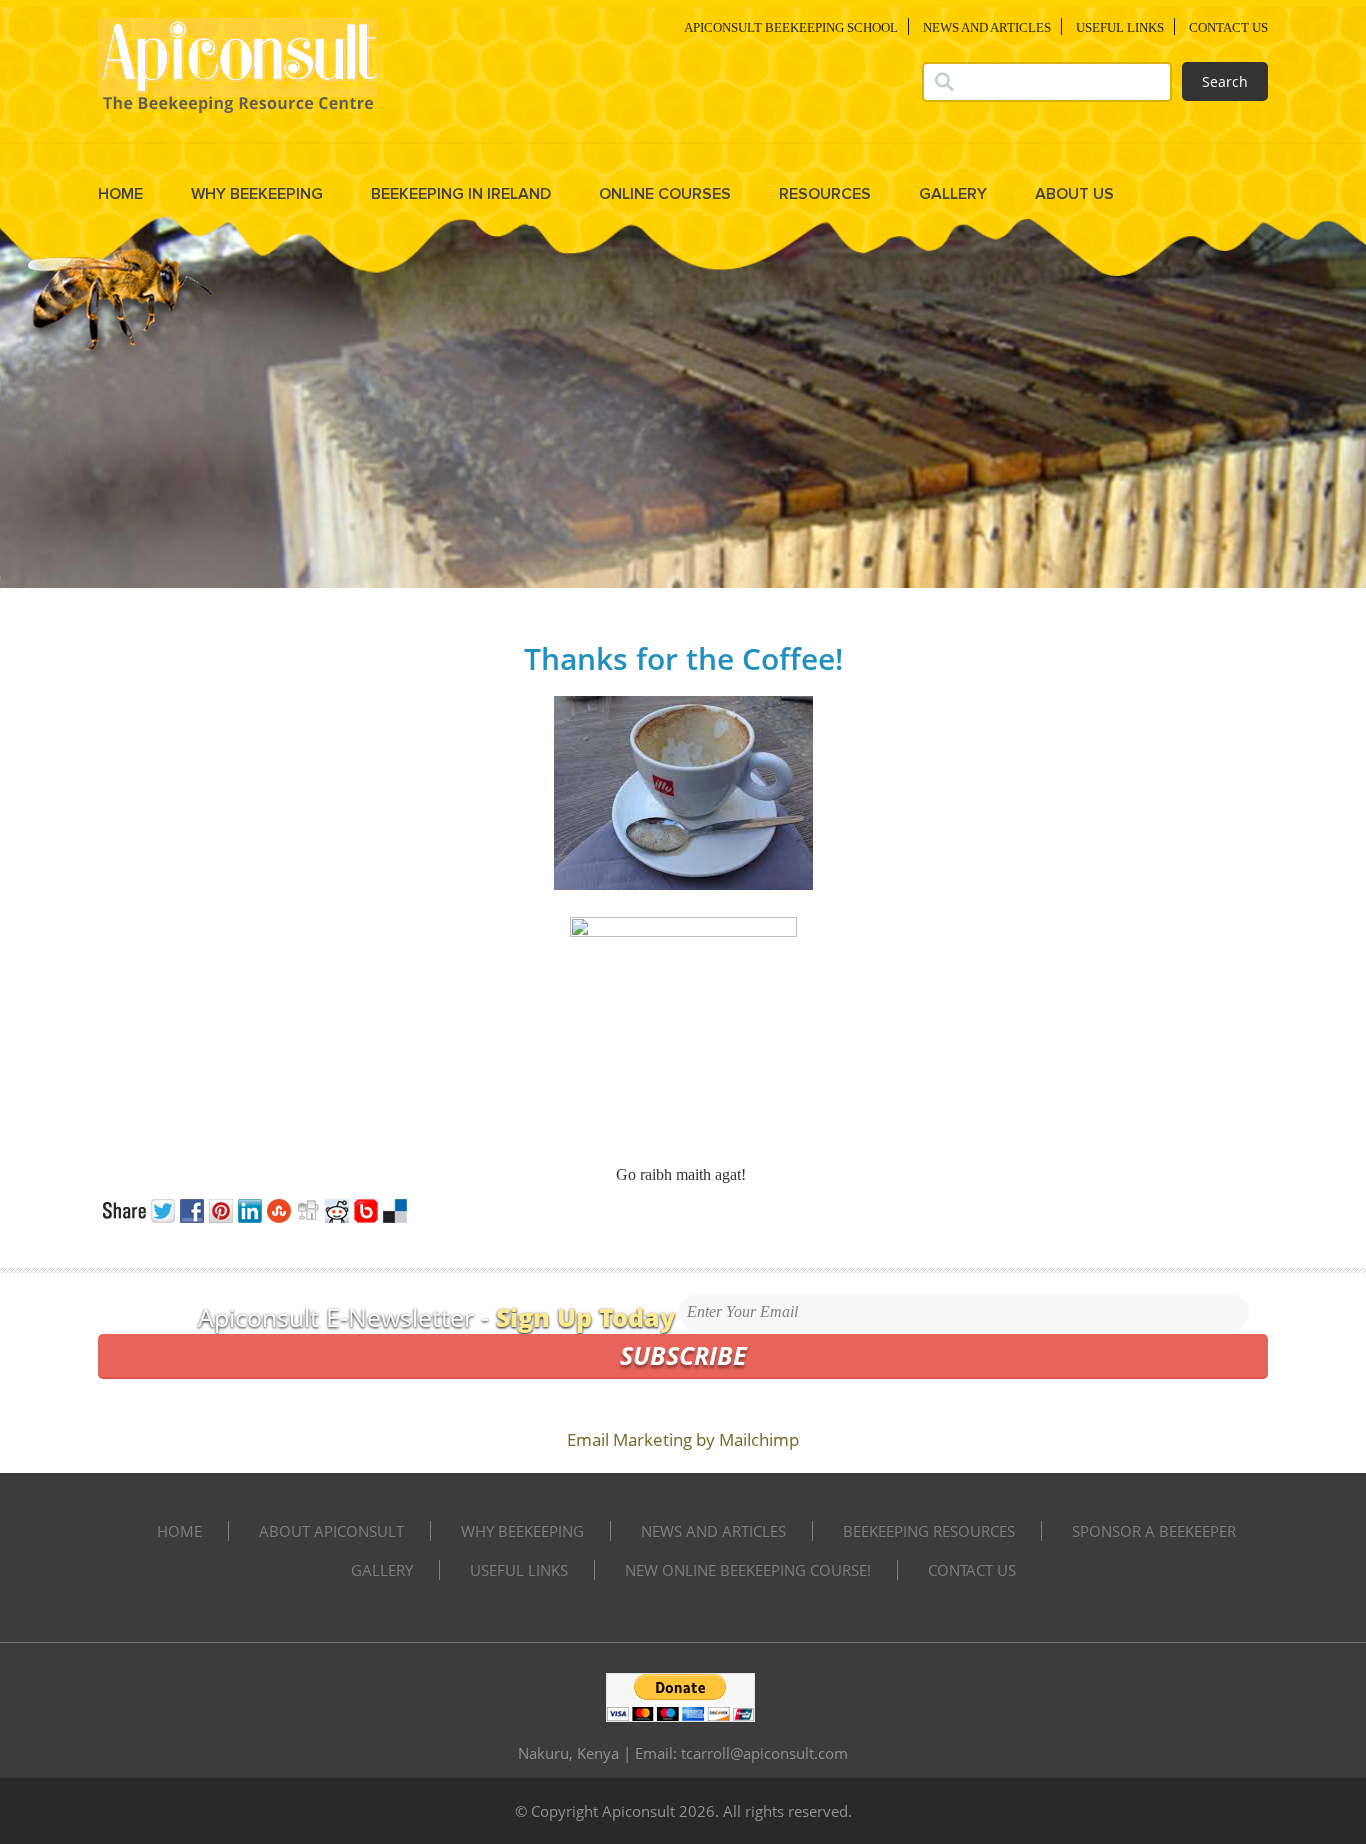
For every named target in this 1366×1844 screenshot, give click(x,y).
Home (120, 194)
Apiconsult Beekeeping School (791, 27)
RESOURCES (825, 194)
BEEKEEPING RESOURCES (929, 1531)
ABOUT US (1074, 194)
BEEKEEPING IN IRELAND (461, 194)
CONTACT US (1228, 27)
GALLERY (953, 194)
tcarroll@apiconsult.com (764, 1753)
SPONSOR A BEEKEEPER (1154, 1531)
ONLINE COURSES (665, 194)
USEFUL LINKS (1120, 27)
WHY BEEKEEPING (257, 194)
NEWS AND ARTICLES (987, 27)
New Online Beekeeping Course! (748, 1570)
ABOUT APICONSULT (331, 1531)
